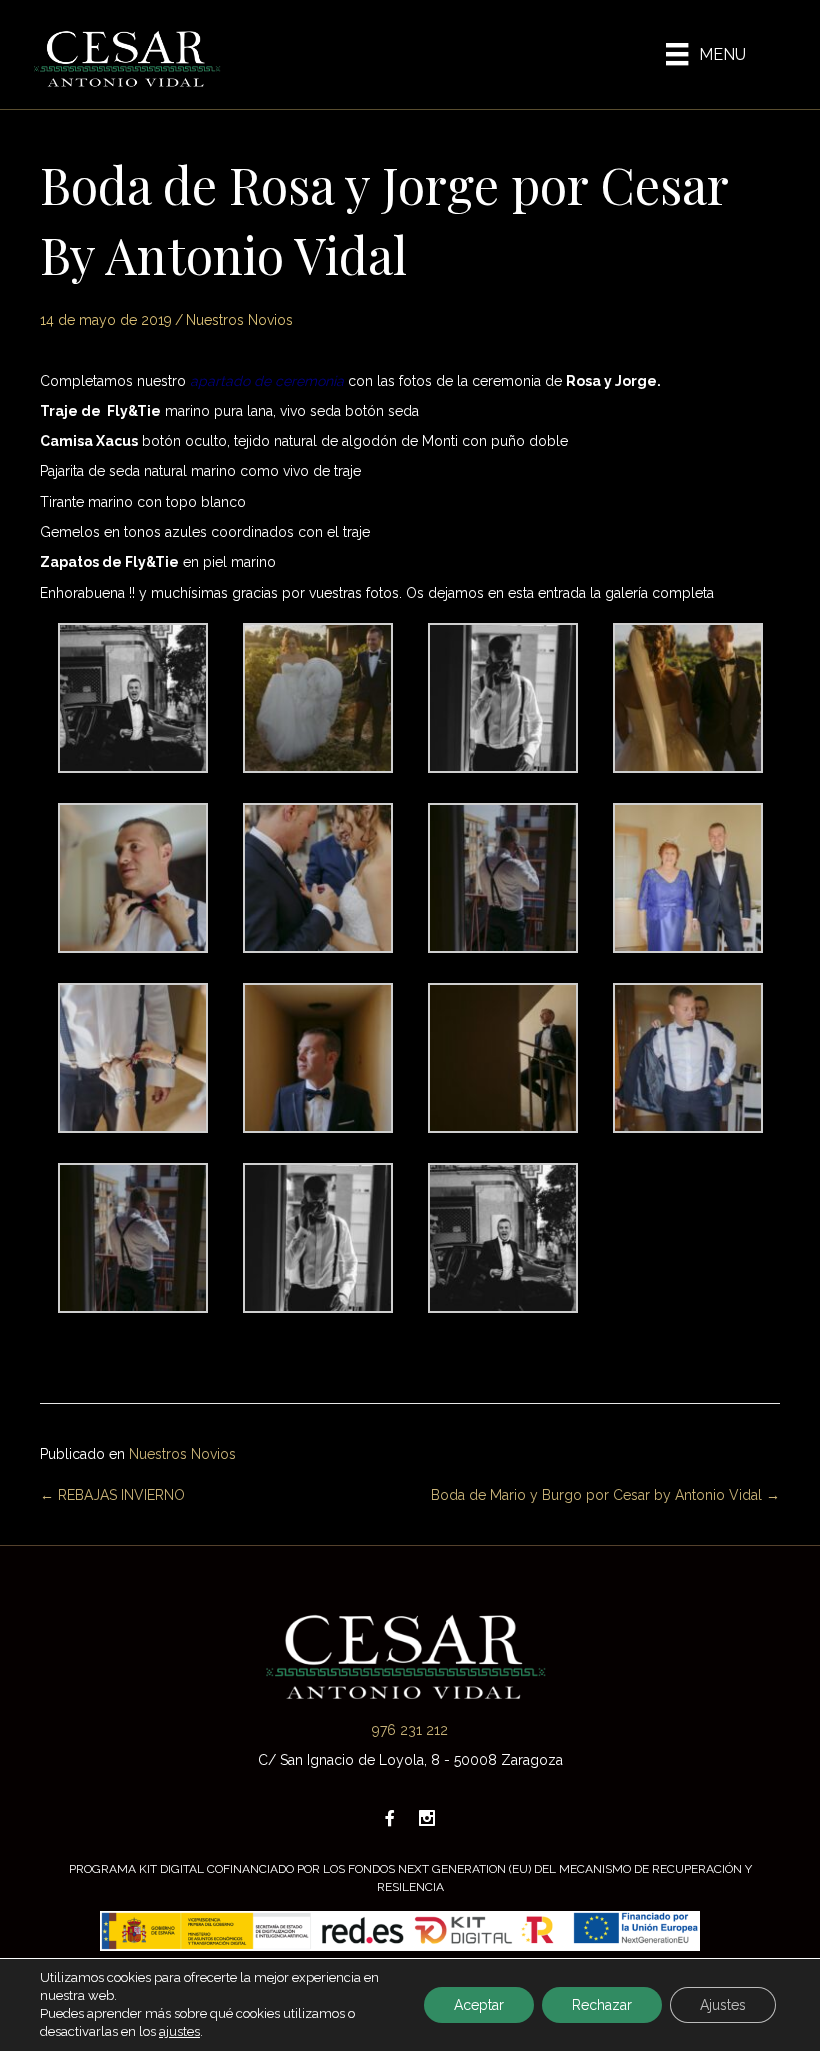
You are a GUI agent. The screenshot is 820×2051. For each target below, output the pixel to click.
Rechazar (602, 2005)
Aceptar (479, 2005)
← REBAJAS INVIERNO (112, 1495)
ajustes (179, 2031)
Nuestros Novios (239, 320)
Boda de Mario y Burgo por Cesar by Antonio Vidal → (605, 1495)
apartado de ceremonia (267, 381)
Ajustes (723, 2005)
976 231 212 (410, 1730)
